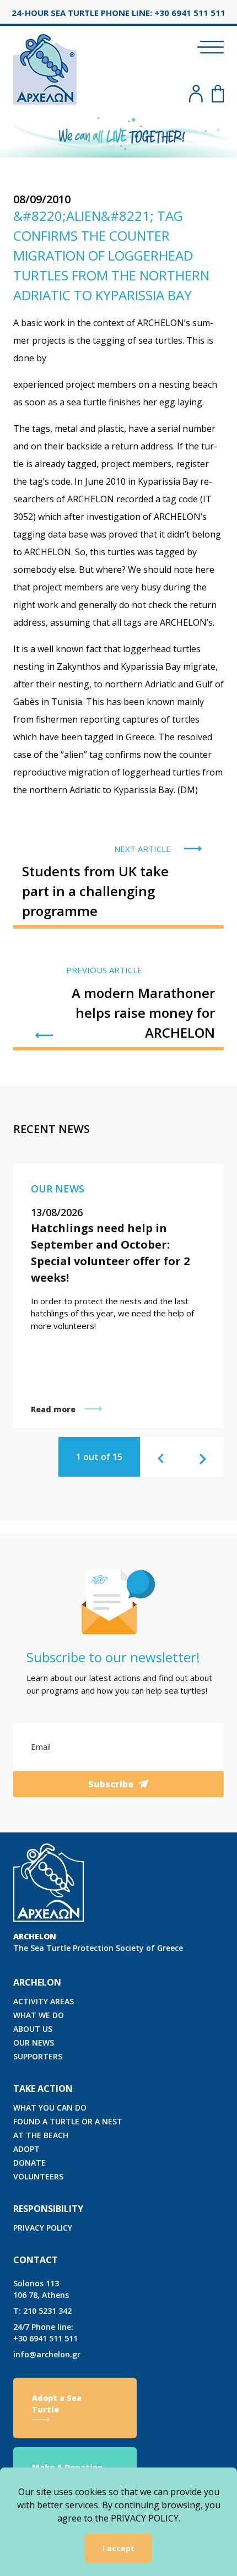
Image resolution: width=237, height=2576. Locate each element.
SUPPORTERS (38, 2056)
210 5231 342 (42, 2311)
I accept (118, 2548)
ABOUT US (33, 2029)
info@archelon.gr (47, 2354)
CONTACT (36, 2260)
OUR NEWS (34, 2043)
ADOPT (26, 2149)
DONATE (29, 2163)
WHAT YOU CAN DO (50, 2108)
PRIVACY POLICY (43, 2228)
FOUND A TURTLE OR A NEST (68, 2121)
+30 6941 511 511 (45, 2333)
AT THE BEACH (41, 2135)
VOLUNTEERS (38, 2176)
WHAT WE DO (39, 2015)
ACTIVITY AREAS (44, 2001)
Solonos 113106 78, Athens (41, 2289)
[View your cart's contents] (218, 94)
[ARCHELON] (45, 67)
